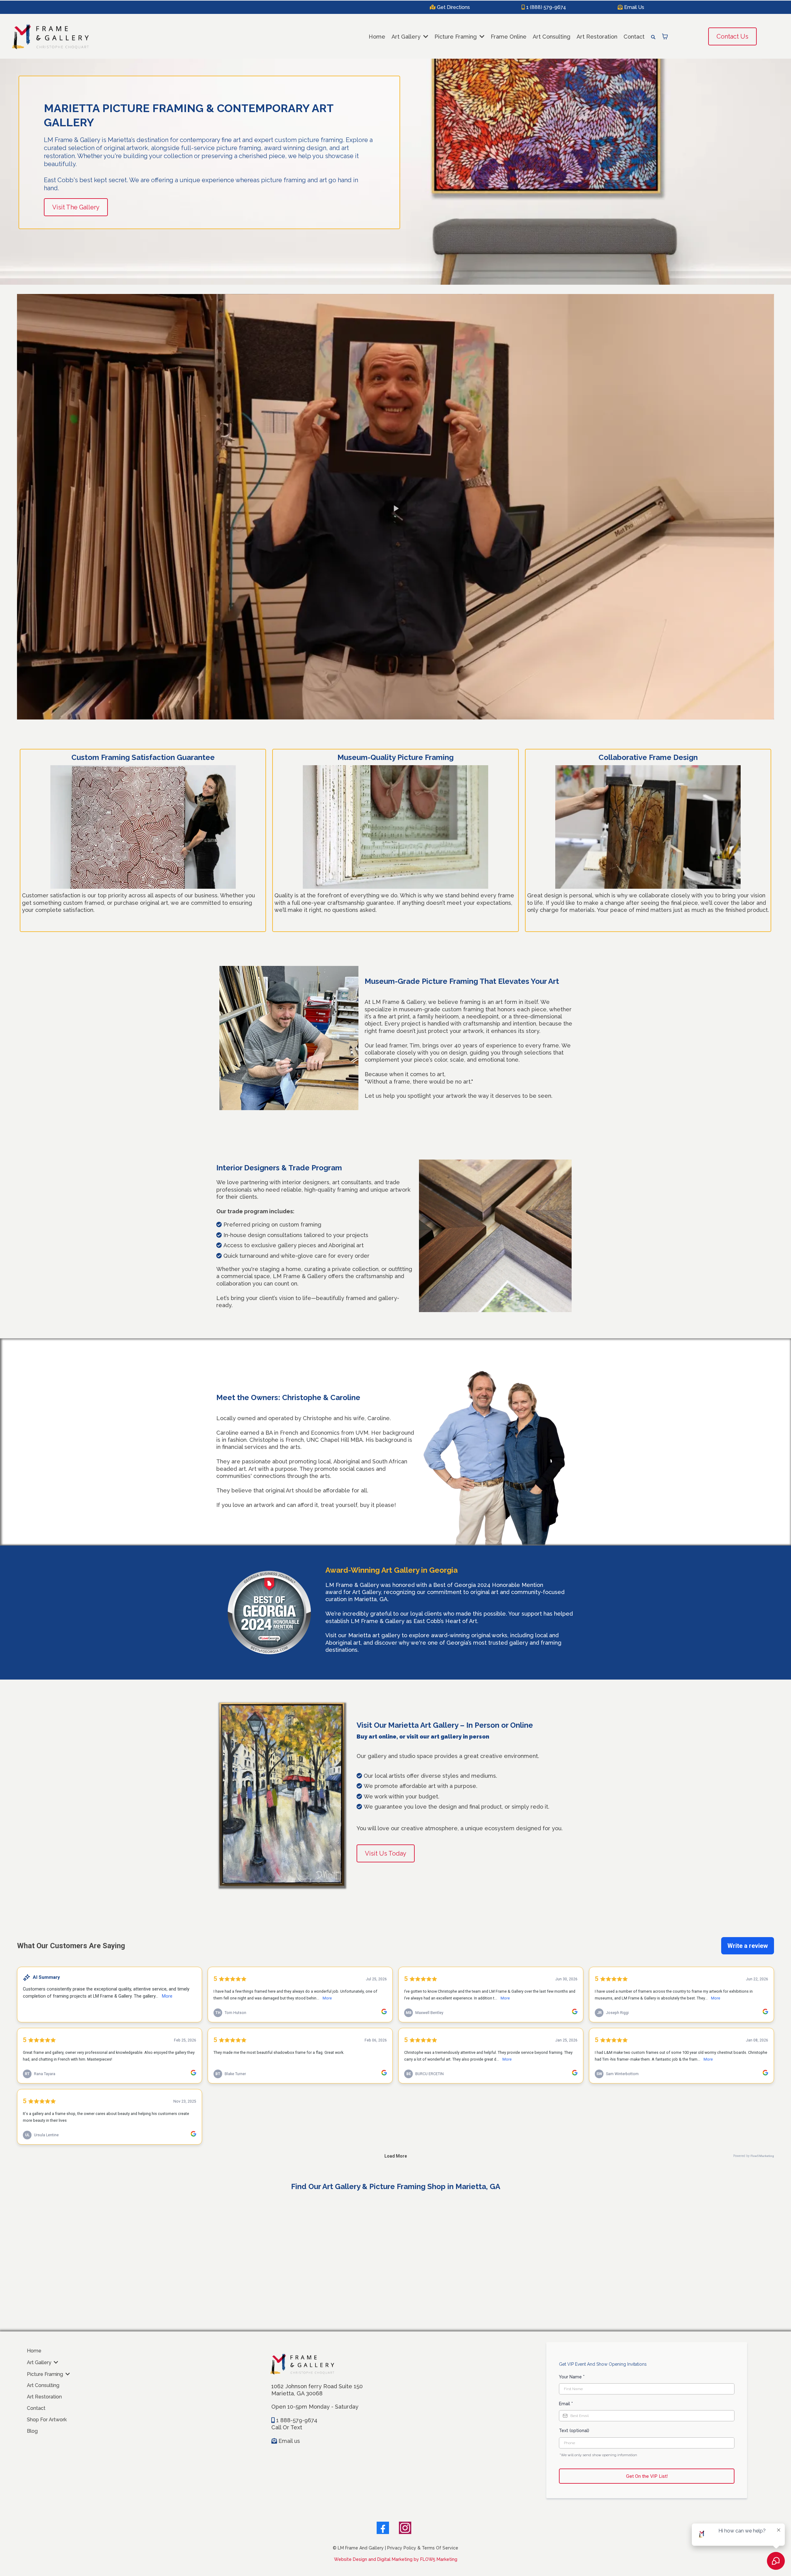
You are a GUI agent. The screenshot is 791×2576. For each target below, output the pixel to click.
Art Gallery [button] (407, 37)
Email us (289, 2441)
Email (566, 2404)
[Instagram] (405, 2528)
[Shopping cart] (665, 36)
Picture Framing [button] (456, 37)
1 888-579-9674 (297, 2420)
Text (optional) (574, 2431)
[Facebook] (383, 2528)
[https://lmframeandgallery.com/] (50, 37)
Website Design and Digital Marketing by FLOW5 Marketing (396, 2559)
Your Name (572, 2377)
